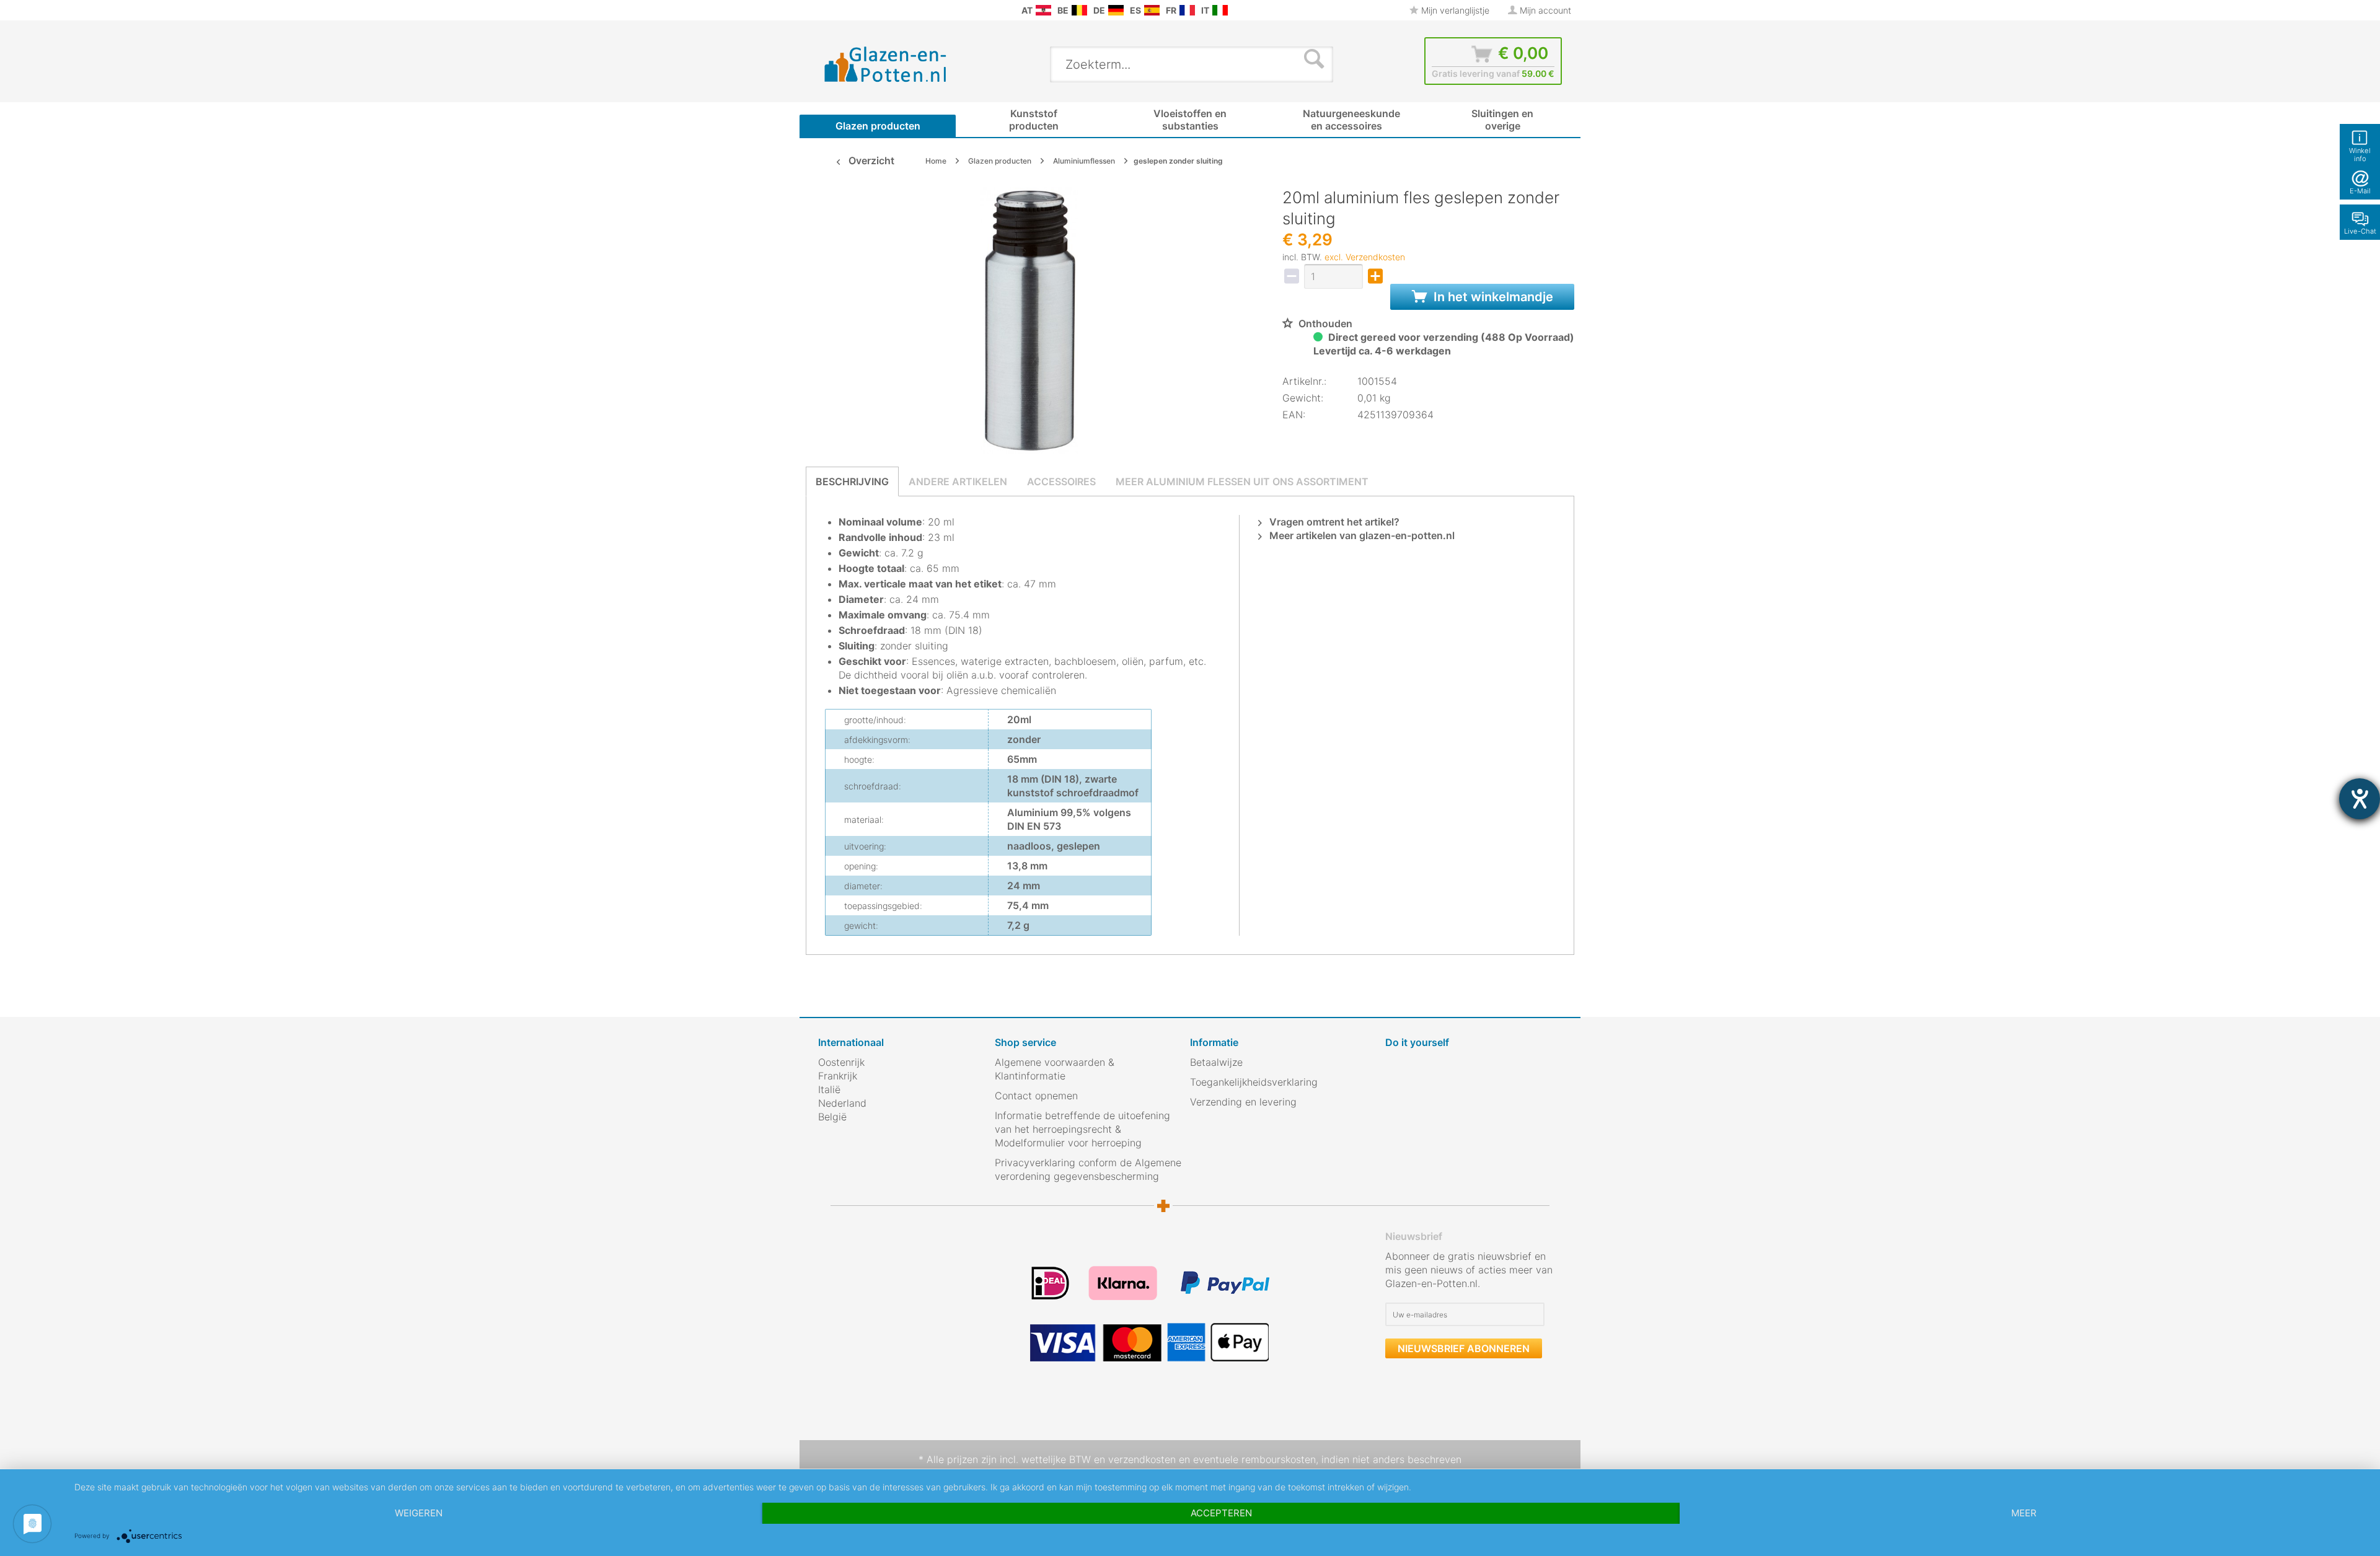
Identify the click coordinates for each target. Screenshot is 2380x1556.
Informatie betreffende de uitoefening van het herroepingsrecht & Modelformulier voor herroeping (1082, 1129)
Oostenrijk (841, 1062)
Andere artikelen (958, 481)
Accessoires (1061, 481)
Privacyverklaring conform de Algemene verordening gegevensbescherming (1088, 1169)
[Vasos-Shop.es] (1152, 10)
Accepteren (1221, 1513)
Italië (829, 1089)
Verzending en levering (1243, 1102)
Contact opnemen (1036, 1096)
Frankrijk (838, 1076)
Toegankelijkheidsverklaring (1254, 1082)
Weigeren (419, 1513)
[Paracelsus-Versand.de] (1116, 10)
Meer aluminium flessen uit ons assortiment (1242, 481)
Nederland (842, 1103)
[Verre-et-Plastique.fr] (1187, 10)
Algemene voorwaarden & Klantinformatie (1055, 1069)
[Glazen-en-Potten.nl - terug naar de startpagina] (886, 64)
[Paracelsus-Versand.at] (1043, 10)
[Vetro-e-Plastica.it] (1220, 10)
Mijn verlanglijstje (1454, 10)
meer (2024, 1513)
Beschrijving (852, 481)
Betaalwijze (1216, 1062)
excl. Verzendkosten (1365, 257)
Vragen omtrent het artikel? (1333, 522)
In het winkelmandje (1492, 297)
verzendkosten (1142, 1459)
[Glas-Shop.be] (1079, 10)
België (832, 1117)
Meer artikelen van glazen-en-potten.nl (1361, 535)
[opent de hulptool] (2360, 799)
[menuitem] (824, 10)
